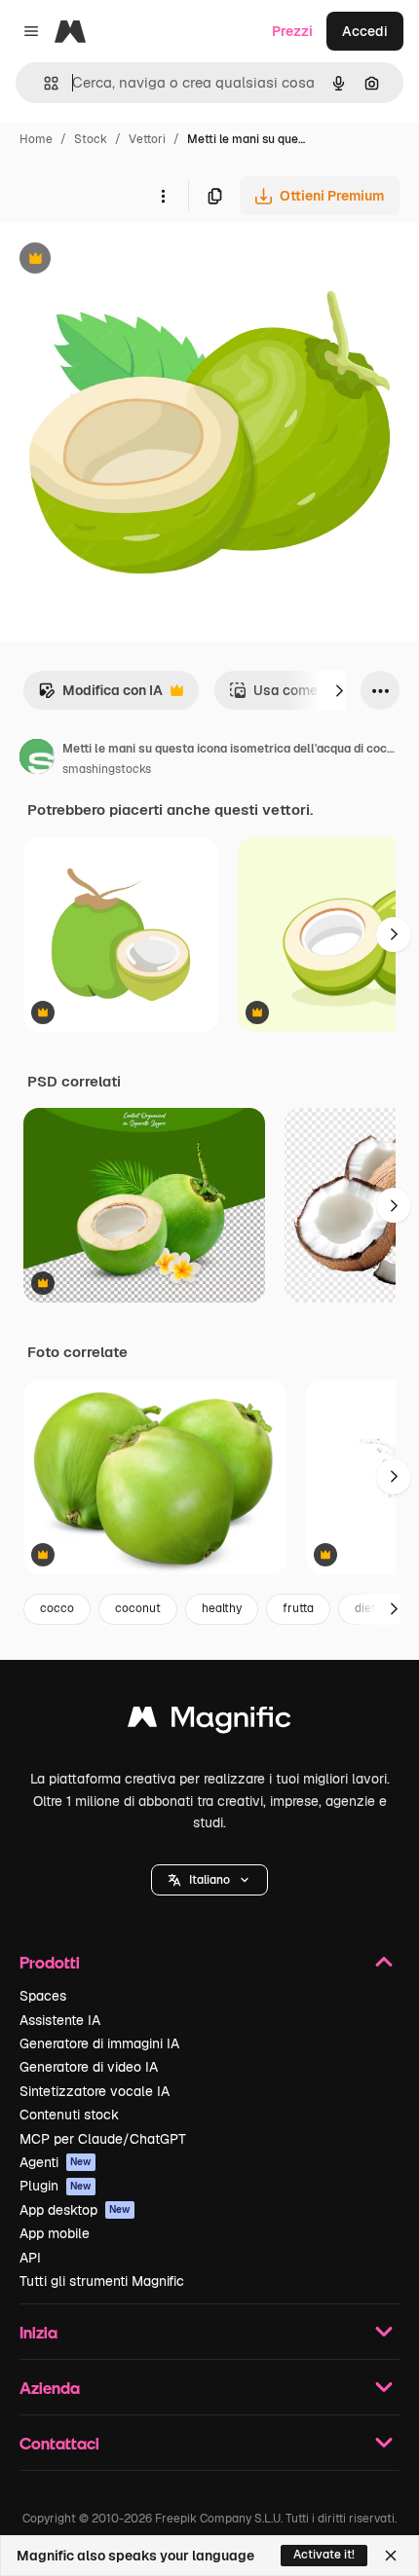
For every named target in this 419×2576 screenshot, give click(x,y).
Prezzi (292, 31)
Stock (91, 139)
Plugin (56, 2186)
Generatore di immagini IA (99, 2043)
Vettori (147, 139)
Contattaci (59, 2443)
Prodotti (50, 1962)
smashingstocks (107, 769)
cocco (57, 1608)
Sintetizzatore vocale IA (95, 2091)
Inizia (38, 2332)
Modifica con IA (100, 696)
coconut (138, 1608)
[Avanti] (339, 690)
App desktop (75, 2210)
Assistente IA (60, 2020)
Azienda (50, 2388)
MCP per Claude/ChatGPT (103, 2139)
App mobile (55, 2233)
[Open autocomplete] (43, 83)
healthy (222, 1608)
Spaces (43, 1996)
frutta (298, 1608)
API (30, 2258)
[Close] (391, 2556)
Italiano (209, 1880)
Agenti (56, 2162)
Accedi (365, 31)
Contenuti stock (69, 2115)
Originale (129, 260)
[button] (209, 1880)
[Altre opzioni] (163, 196)
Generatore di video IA (89, 2067)
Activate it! (324, 2555)
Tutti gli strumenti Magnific (102, 2281)
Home (36, 139)
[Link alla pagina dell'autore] (37, 759)
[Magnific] (209, 1722)
